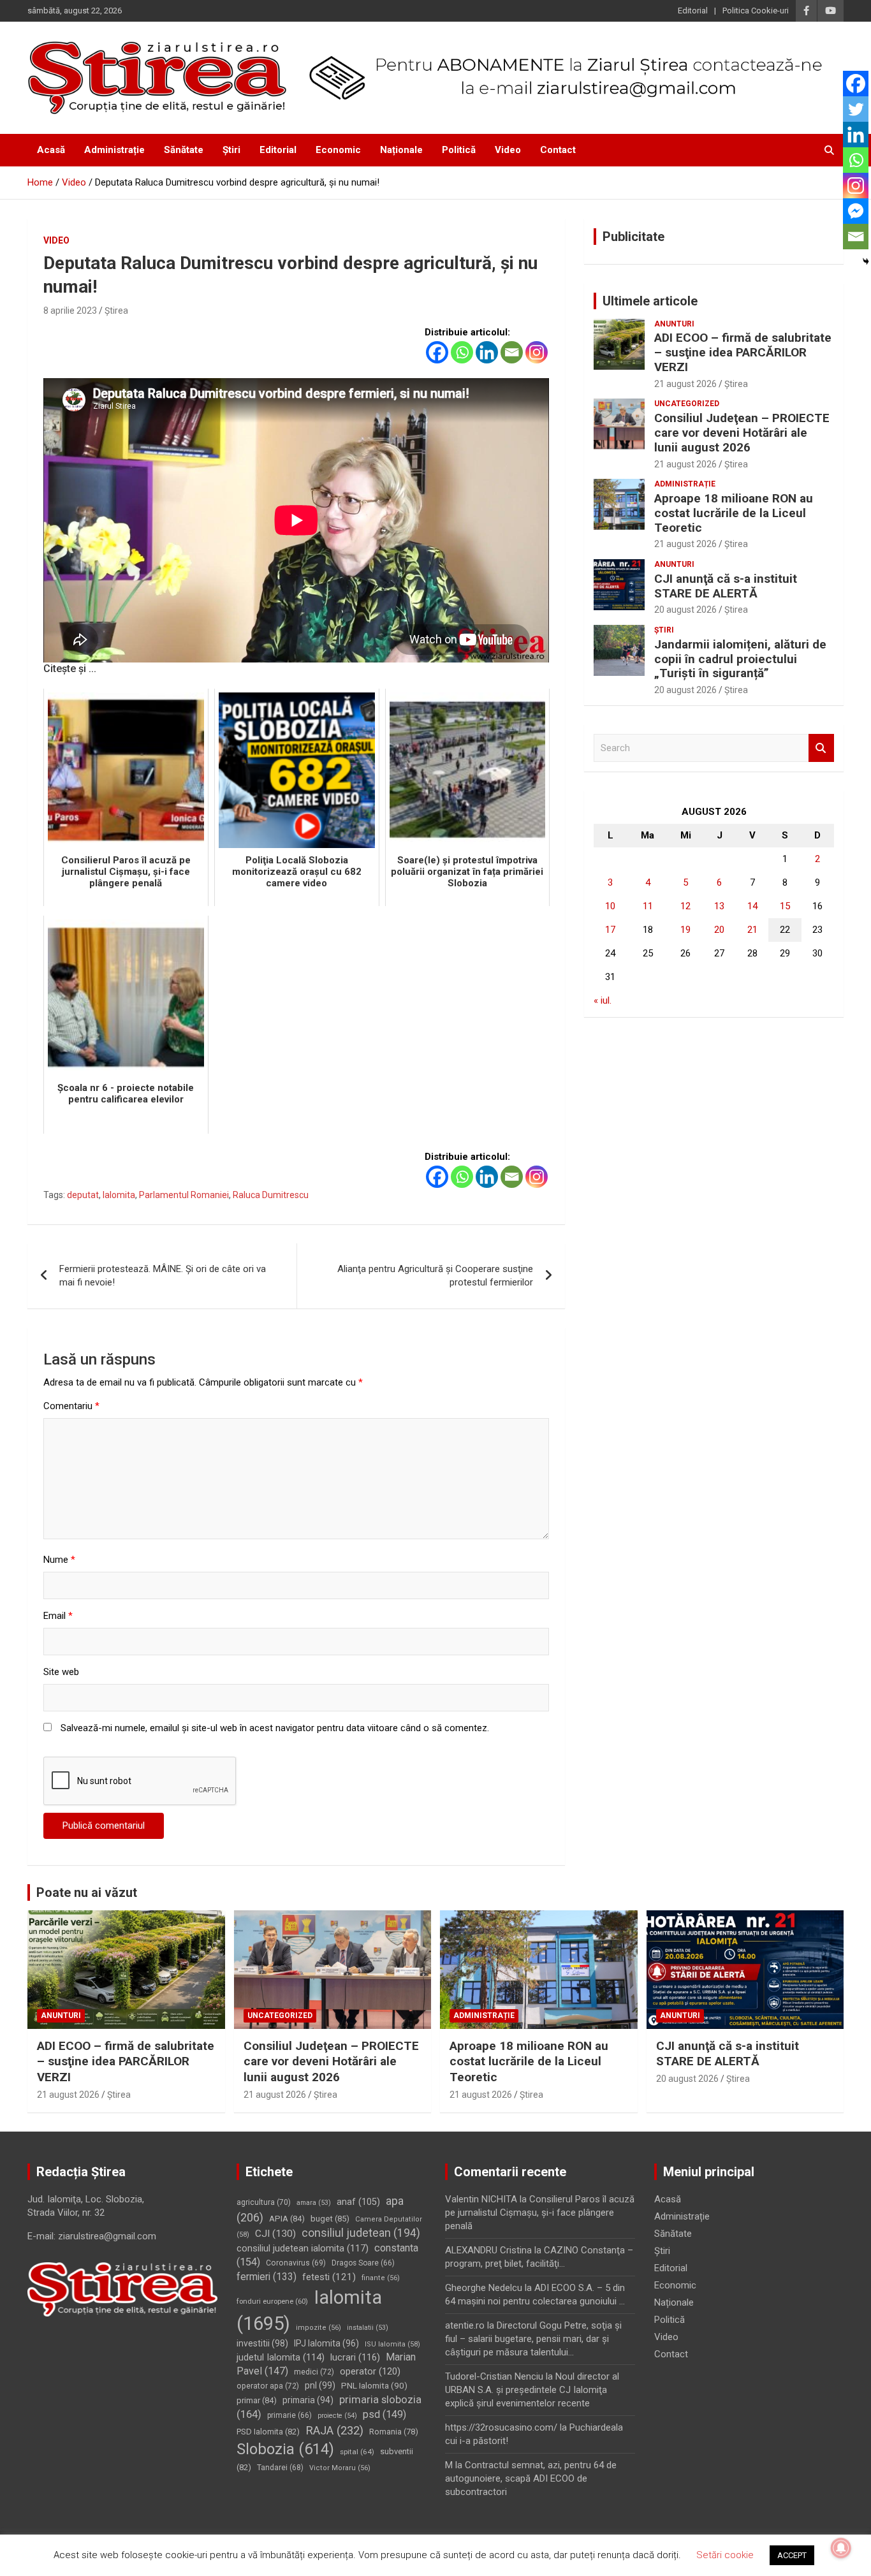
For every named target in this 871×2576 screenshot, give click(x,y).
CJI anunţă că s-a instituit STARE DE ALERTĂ (726, 586)
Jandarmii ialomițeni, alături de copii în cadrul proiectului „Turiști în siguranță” (740, 659)
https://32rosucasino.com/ (501, 2427)
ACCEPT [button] (792, 2555)
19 (685, 930)
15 (785, 906)
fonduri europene (272, 2301)
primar (257, 2400)
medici (314, 2372)
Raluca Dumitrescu (271, 1195)
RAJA (334, 2431)
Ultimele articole (650, 301)
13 (719, 906)
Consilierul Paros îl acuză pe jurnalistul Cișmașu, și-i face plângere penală (540, 2213)
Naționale (401, 150)
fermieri (267, 2277)
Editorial (693, 11)
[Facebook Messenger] (856, 211)
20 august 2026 (685, 610)
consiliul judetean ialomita (303, 2248)
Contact (558, 150)
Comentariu (71, 1406)
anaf (358, 2202)
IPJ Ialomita (326, 2343)
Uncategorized (687, 404)
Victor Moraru (340, 2468)
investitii (262, 2343)
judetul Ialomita (281, 2357)
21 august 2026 (685, 384)
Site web (61, 1672)
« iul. (603, 1000)
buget (330, 2219)
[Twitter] (856, 109)
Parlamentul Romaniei (184, 1195)
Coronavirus (296, 2263)
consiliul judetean (361, 2233)
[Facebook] (437, 352)
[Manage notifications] (841, 2548)
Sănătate (184, 150)
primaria (308, 2400)
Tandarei (280, 2468)
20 (719, 930)
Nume (59, 1560)
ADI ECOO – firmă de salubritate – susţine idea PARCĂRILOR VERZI (743, 352)
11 (648, 906)
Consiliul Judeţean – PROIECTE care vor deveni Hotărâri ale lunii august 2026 (742, 433)
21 (752, 930)
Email (58, 1616)
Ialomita (119, 1195)
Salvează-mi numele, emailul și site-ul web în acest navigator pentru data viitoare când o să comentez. (275, 1728)
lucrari (355, 2357)
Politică (459, 150)
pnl (320, 2385)
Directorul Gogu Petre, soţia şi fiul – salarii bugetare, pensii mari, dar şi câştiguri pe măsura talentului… (533, 2339)
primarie (289, 2415)
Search (821, 748)
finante (381, 2278)
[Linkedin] (487, 352)
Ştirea (116, 311)
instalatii (368, 2328)
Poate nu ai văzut (87, 1892)
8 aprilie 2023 (70, 311)
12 (685, 906)
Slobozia (285, 2449)
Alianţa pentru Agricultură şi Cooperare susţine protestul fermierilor (435, 1276)
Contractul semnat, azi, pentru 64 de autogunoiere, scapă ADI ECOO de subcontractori (531, 2478)
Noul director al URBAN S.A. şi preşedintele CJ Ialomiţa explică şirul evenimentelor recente (532, 2390)
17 (610, 930)
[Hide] (866, 261)
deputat (83, 1195)
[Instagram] (537, 352)
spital (357, 2452)
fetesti (329, 2277)
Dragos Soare (363, 2263)
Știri (231, 150)
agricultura (264, 2202)
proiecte (337, 2416)
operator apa (268, 2386)
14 (752, 906)
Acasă (51, 150)
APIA (287, 2219)
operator (370, 2371)
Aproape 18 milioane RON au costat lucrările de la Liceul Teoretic (734, 513)
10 (610, 906)
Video (508, 150)
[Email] (512, 352)
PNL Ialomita (374, 2385)
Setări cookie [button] (725, 2555)
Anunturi (674, 324)
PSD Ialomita (268, 2432)
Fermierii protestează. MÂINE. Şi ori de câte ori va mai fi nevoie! (163, 1276)
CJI (275, 2234)
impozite (318, 2328)
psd (384, 2414)
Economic (338, 150)
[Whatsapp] (462, 352)
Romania (394, 2432)
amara (314, 2203)
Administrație (114, 150)
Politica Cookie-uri (756, 11)
